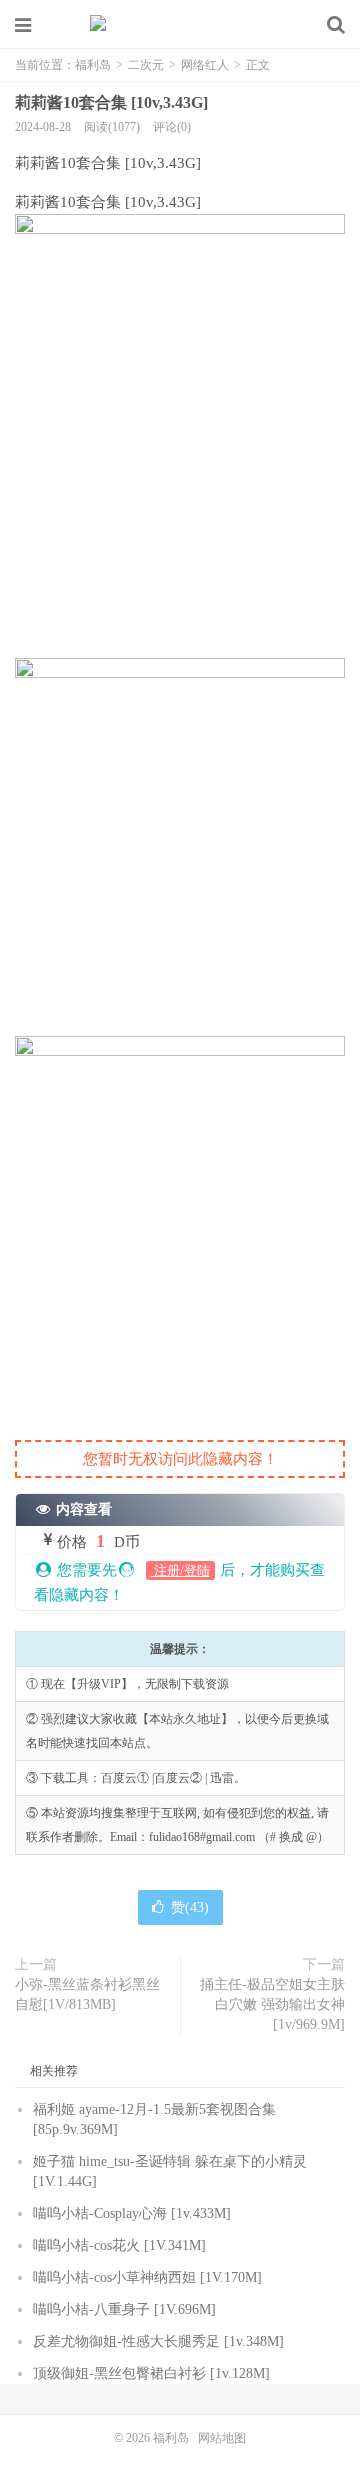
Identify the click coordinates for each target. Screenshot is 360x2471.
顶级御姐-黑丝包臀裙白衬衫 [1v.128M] (151, 2373)
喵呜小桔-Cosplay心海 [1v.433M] (132, 2213)
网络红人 (205, 65)
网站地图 (222, 2438)
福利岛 (180, 25)
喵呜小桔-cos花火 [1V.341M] (119, 2245)
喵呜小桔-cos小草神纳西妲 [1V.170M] (147, 2277)
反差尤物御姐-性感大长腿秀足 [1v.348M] (158, 2341)
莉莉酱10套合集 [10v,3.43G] (111, 102)
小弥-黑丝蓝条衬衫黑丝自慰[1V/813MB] (87, 1994)
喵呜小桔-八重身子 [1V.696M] (124, 2309)
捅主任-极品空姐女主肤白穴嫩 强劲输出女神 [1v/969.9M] (272, 2004)
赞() (190, 1907)
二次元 (146, 65)
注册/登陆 (180, 1570)
